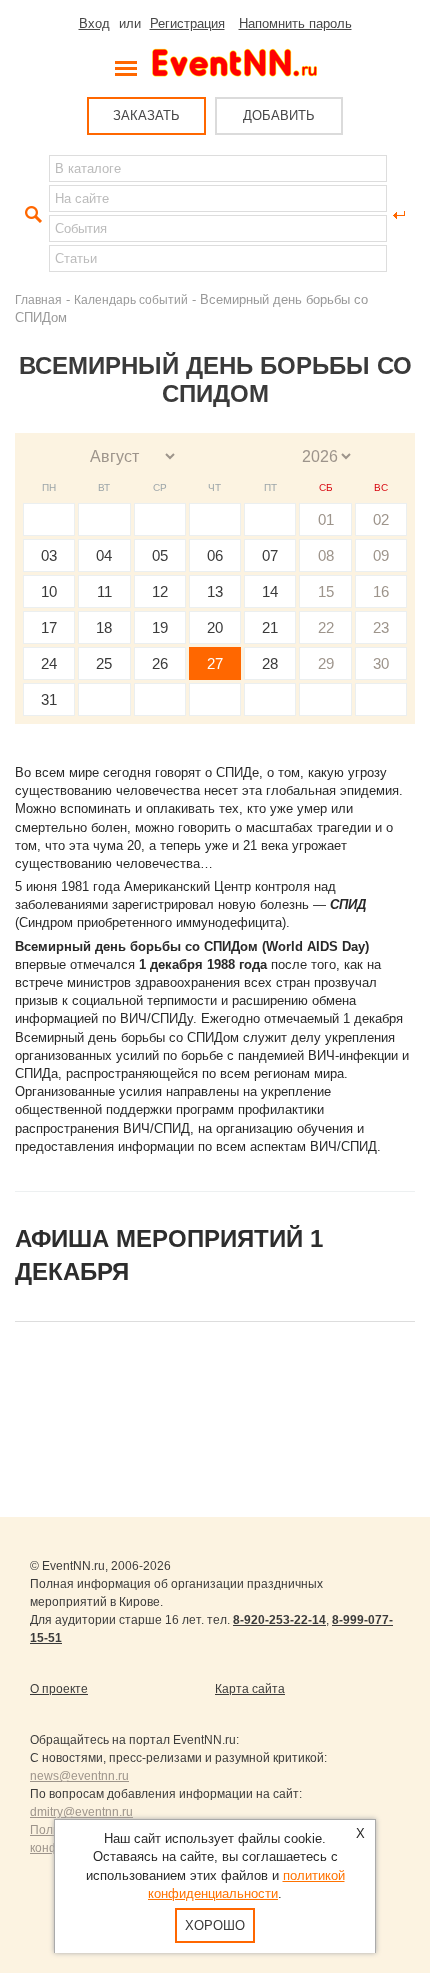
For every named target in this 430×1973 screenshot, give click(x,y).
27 (215, 663)
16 (381, 591)
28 (270, 663)
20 (215, 627)
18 (104, 627)
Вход (94, 23)
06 (215, 555)
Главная (38, 299)
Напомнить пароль (295, 23)
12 (160, 591)
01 (326, 519)
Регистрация (187, 23)
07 (270, 555)
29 (326, 663)
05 (160, 555)
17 (49, 627)
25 (104, 663)
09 (381, 555)
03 (49, 555)
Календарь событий (131, 299)
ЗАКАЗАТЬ (146, 115)
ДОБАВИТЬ (279, 115)
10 (49, 591)
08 (326, 555)
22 (326, 627)
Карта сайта (250, 1689)
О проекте (59, 1689)
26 (160, 663)
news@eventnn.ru (79, 1776)
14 (270, 591)
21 (270, 627)
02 (381, 519)
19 (160, 627)
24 (49, 663)
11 (104, 591)
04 (104, 555)
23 (381, 627)
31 (49, 699)
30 (381, 663)
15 (326, 591)
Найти (31, 215)
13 (215, 591)
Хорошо (215, 1925)
